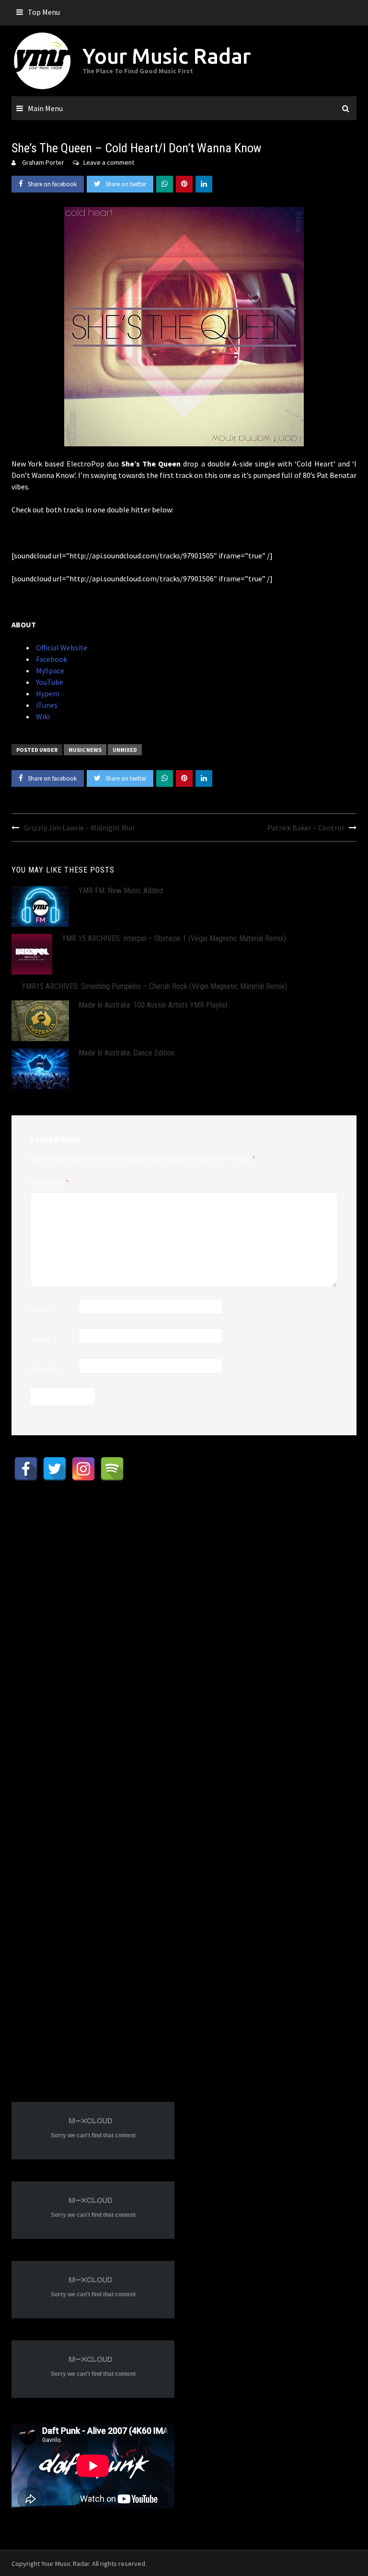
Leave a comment (109, 162)
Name (40, 1309)
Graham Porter (43, 162)
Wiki (42, 716)
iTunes (46, 705)
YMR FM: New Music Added (121, 891)
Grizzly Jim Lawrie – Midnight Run (79, 828)
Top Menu (44, 12)
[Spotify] (112, 1469)
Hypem (47, 693)
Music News (85, 750)
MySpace (49, 670)
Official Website (61, 647)
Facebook (51, 659)
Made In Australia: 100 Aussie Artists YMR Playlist (153, 1005)
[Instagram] (83, 1469)
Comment (50, 1182)
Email (40, 1339)
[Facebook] (26, 1469)
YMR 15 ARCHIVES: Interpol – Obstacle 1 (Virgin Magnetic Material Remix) (174, 938)
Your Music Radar (167, 56)
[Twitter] (55, 1469)
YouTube (49, 682)
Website (44, 1369)
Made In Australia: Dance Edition (126, 1053)
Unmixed (125, 750)
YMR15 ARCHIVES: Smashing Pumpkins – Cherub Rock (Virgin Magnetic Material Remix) (154, 986)
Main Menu (45, 108)
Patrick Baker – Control (306, 828)
